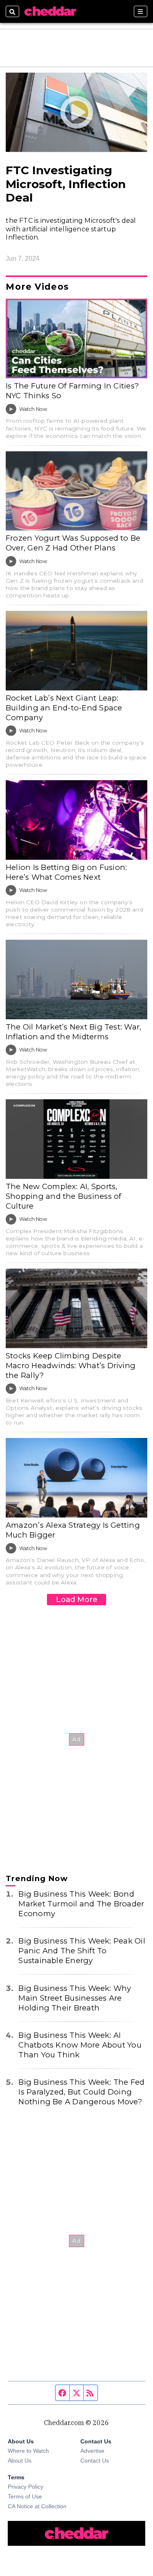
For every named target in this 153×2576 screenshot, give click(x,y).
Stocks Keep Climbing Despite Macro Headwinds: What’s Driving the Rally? (71, 1366)
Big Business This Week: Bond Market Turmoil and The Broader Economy (81, 1904)
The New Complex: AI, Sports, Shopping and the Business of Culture (63, 1196)
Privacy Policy (25, 2487)
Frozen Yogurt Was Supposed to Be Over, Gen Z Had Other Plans (73, 543)
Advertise (92, 2451)
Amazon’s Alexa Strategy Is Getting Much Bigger (73, 1530)
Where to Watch (28, 2451)
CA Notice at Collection (37, 2506)
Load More (77, 1599)
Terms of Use (25, 2496)
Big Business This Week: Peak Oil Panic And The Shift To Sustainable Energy (82, 1951)
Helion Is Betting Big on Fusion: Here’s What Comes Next (66, 872)
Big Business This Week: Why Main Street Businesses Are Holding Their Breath (75, 1998)
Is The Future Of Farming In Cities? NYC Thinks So (72, 391)
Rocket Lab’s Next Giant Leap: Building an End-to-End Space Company (64, 708)
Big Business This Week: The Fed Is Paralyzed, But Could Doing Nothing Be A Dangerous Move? (81, 2092)
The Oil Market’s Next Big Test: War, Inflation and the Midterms (73, 1032)
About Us (20, 2461)
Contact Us (95, 2461)
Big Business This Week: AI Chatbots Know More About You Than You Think (80, 2045)
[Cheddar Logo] (50, 11)
